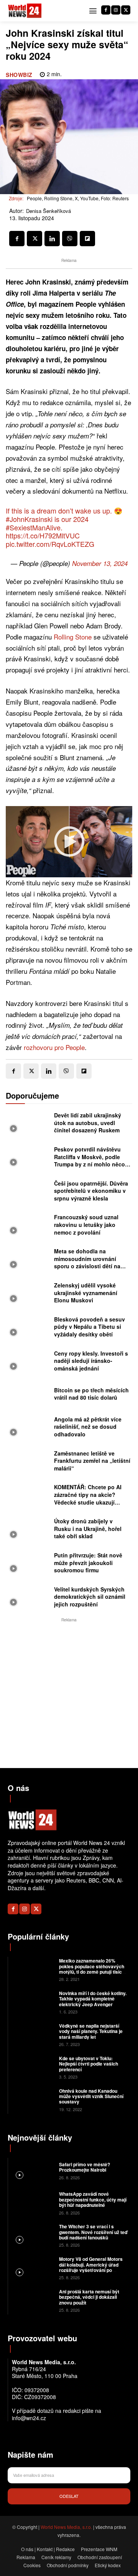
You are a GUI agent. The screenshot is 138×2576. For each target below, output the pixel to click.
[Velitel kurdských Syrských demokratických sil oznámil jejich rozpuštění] (28, 1598)
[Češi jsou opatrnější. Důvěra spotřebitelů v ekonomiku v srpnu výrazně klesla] (28, 1192)
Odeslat (69, 2496)
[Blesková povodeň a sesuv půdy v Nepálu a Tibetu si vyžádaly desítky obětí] (28, 1328)
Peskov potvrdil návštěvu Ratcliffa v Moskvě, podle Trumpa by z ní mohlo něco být (90, 1160)
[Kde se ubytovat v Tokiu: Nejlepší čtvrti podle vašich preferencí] (33, 2067)
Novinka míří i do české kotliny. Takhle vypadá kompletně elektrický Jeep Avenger (93, 1999)
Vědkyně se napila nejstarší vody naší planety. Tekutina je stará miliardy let (91, 2031)
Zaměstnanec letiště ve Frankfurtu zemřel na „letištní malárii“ (92, 1461)
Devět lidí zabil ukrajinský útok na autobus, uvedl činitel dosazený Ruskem (88, 1123)
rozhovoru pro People (54, 1047)
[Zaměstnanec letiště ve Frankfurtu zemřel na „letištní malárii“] (28, 1462)
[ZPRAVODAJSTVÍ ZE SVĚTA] (25, 11)
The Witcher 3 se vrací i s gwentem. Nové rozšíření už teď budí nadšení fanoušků (93, 2232)
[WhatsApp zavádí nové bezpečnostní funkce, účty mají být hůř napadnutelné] (33, 2203)
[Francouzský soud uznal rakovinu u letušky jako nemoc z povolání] (28, 1226)
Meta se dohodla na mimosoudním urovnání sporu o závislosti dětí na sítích (87, 1262)
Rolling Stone (73, 637)
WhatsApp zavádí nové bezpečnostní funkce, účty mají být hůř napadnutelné (93, 2199)
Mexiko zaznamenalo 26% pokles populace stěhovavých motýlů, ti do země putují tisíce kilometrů (92, 1969)
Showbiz (19, 75)
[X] (126, 10)
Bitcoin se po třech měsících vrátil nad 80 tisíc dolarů (91, 1394)
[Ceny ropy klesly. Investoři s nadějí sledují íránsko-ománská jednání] (28, 1362)
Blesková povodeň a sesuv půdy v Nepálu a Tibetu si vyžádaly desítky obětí (90, 1327)
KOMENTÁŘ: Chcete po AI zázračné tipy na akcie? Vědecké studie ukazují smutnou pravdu (88, 1498)
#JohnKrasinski (29, 519)
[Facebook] (106, 10)
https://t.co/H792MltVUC (43, 535)
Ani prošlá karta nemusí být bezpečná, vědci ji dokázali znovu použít (89, 2297)
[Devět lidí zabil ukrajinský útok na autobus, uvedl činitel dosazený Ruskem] (28, 1124)
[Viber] (70, 239)
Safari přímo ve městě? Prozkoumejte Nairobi (85, 2167)
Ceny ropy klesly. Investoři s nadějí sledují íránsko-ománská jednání (91, 1361)
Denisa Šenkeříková (48, 211)
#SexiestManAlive (33, 527)
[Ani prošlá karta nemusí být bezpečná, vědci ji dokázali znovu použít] (33, 2300)
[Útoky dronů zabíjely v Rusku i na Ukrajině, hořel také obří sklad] (28, 1530)
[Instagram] (116, 10)
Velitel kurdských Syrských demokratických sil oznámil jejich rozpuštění (90, 1597)
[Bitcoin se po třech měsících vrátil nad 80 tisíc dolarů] (28, 1396)
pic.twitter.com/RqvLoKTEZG (50, 544)
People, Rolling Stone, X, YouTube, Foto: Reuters (78, 198)
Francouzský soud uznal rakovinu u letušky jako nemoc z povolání (86, 1224)
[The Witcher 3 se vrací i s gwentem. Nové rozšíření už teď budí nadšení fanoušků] (33, 2235)
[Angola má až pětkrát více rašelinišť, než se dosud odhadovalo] (28, 1428)
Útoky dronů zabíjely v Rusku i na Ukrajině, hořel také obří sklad (88, 1528)
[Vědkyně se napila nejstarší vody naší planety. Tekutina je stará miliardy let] (33, 2034)
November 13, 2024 (100, 563)
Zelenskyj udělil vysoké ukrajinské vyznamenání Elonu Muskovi (86, 1293)
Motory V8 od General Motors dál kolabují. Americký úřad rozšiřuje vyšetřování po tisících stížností (91, 2267)
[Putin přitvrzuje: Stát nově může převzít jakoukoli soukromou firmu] (28, 1564)
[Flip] (87, 239)
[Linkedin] (52, 239)
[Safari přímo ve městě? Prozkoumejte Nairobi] (33, 2170)
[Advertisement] (69, 1693)
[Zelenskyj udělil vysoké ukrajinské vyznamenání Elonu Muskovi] (28, 1294)
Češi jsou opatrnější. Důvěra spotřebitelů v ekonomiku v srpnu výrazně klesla (91, 1191)
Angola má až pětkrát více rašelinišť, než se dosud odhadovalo (88, 1427)
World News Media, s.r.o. (66, 2527)
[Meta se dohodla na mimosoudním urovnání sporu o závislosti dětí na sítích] (28, 1260)
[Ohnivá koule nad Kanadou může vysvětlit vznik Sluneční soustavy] (33, 2099)
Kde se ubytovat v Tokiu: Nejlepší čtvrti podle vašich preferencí (89, 2064)
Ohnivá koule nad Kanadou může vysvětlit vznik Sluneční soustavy (91, 2096)
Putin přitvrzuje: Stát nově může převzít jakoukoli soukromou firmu (88, 1563)
